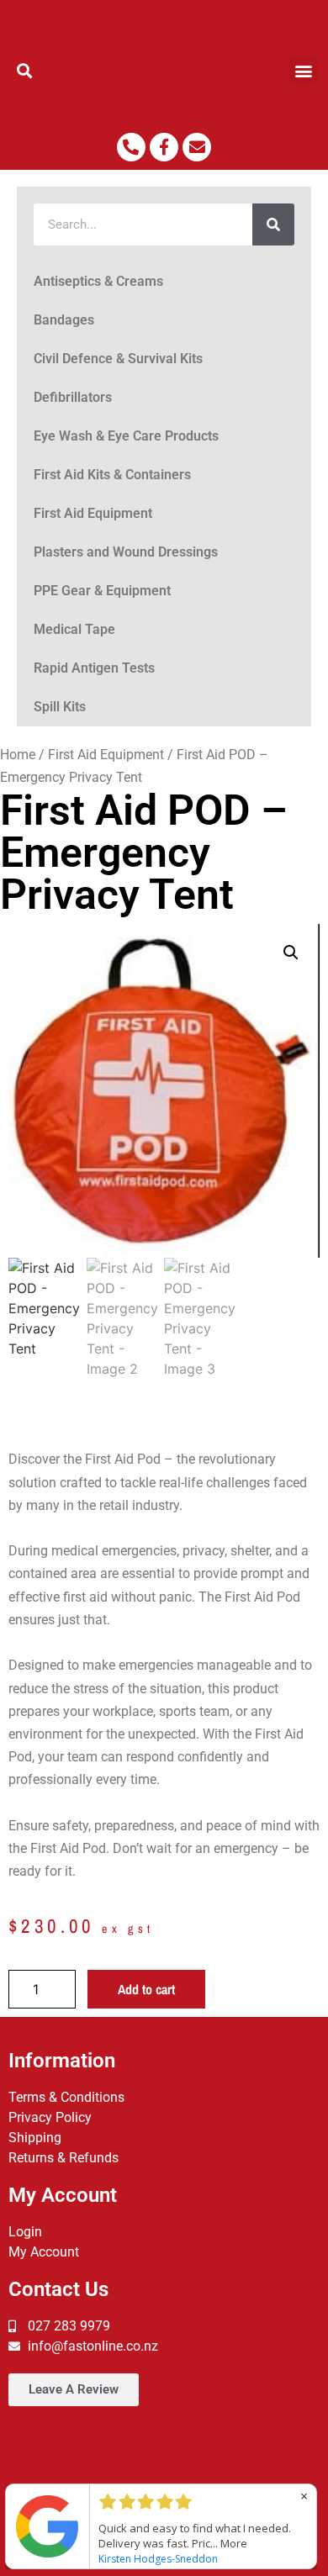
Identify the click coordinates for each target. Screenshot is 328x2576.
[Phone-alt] (131, 147)
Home (18, 755)
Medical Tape (74, 629)
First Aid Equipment (93, 513)
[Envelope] (197, 147)
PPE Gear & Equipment (102, 591)
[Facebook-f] (164, 147)
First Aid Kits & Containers (112, 475)
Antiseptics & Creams (98, 281)
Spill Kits (60, 707)
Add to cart (146, 1989)
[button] (25, 70)
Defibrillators (73, 397)
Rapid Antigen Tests (94, 668)
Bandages (64, 320)
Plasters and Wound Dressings (126, 552)
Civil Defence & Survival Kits (118, 359)
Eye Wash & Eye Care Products (126, 436)
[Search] (273, 224)
